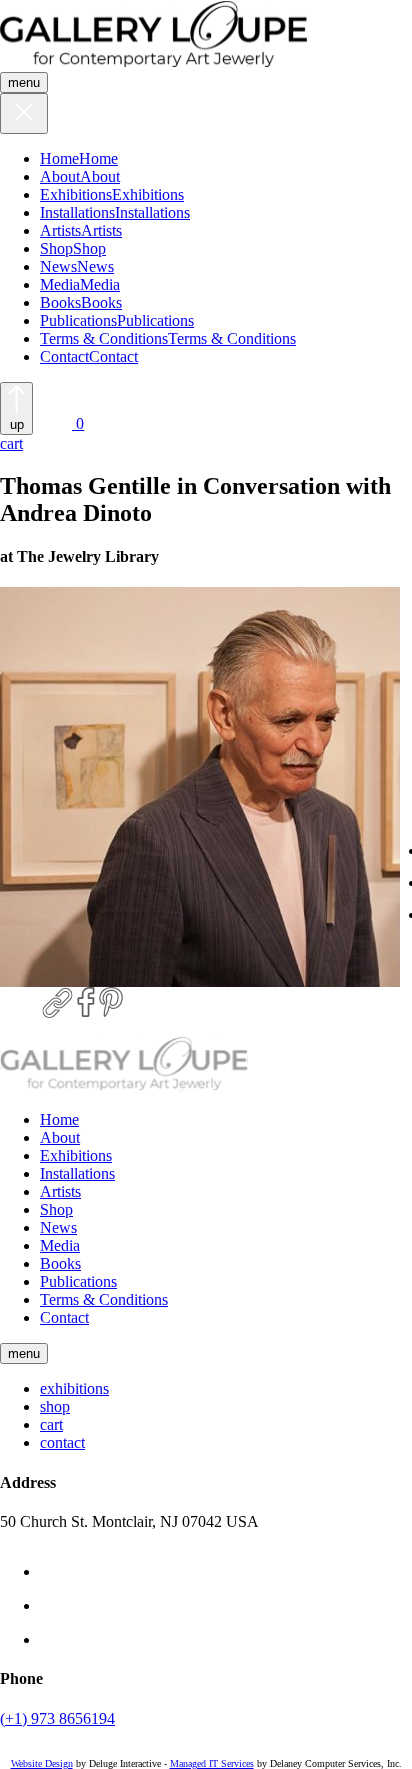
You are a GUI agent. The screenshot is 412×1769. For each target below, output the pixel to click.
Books (60, 302)
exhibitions (74, 1388)
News (58, 266)
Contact (64, 356)
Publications (78, 320)
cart (51, 1424)
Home (59, 158)
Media (60, 284)
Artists (60, 230)
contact (62, 1442)
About (60, 176)
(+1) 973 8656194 (57, 1718)
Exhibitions (76, 194)
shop (55, 1406)
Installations (77, 212)
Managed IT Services (212, 1763)
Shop (56, 248)
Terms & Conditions (104, 338)
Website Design (42, 1763)
